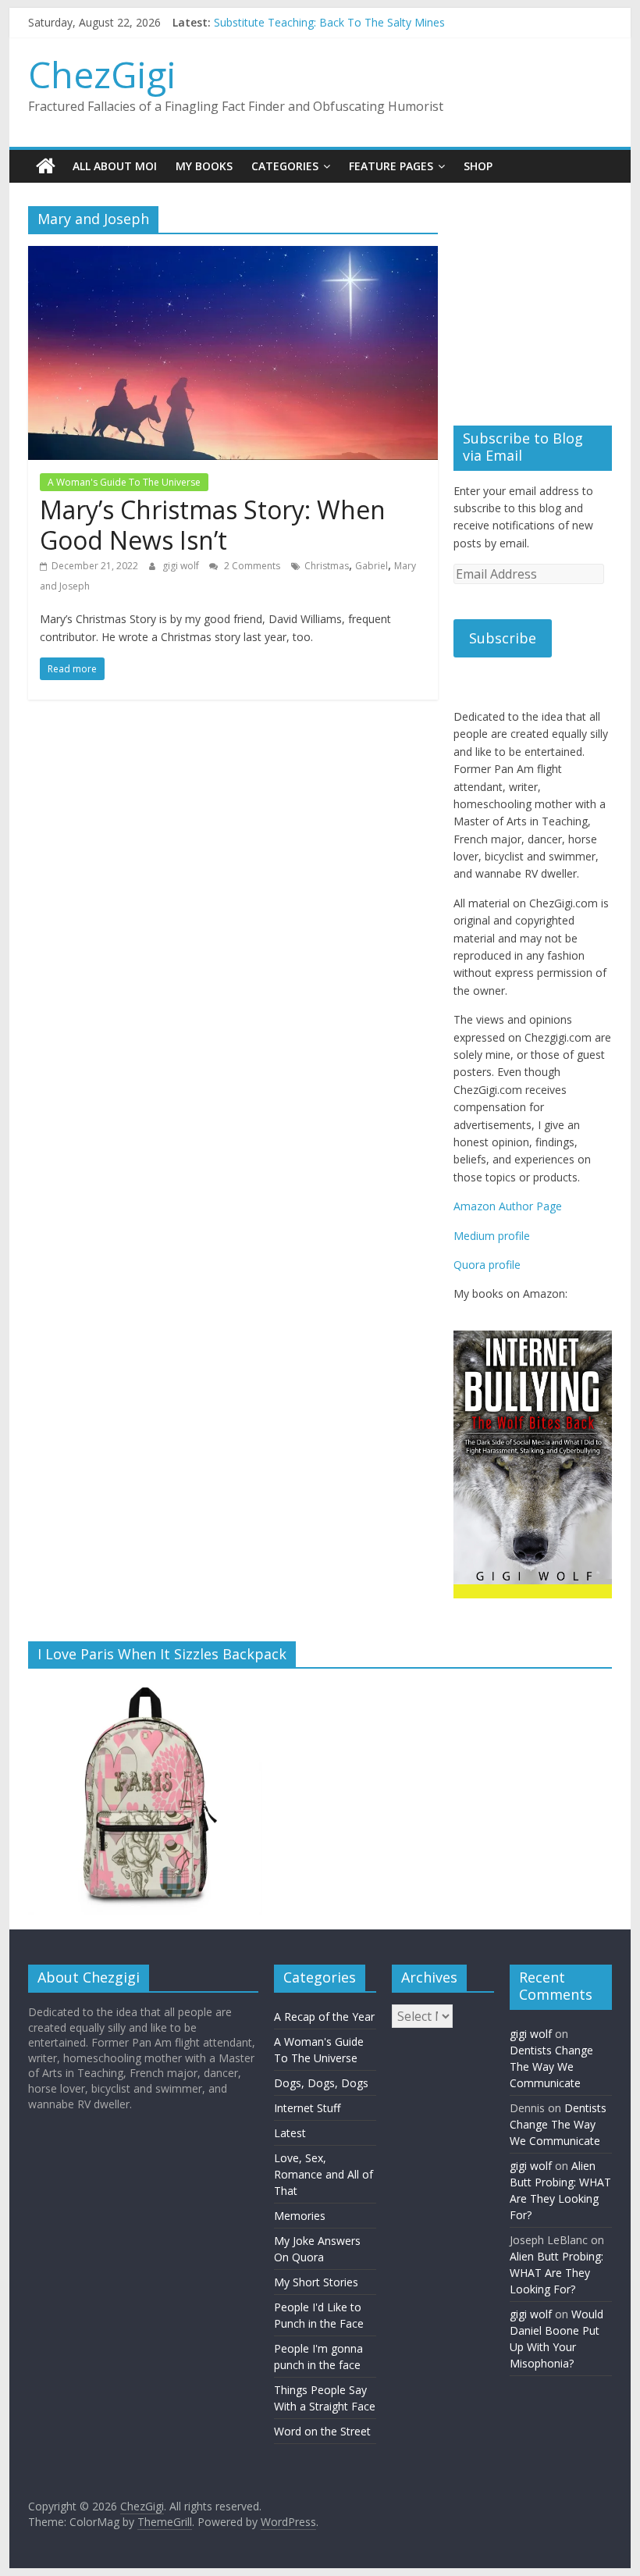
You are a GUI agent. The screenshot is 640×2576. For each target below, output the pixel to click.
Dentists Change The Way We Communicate (551, 2074)
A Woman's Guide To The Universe (124, 482)
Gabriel (372, 566)
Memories (300, 2223)
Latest (290, 2141)
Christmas (327, 566)
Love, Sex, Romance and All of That (324, 2182)
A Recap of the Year (324, 2024)
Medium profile (492, 1236)
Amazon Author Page (508, 1206)
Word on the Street (322, 2439)
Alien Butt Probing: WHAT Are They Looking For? (556, 2280)
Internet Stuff (307, 2116)
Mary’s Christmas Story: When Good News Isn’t (213, 524)
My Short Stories (316, 2290)
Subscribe (503, 638)
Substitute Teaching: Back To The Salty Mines (329, 22)
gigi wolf (182, 566)
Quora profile (487, 1265)
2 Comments (251, 566)
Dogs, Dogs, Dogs (321, 2091)
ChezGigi (102, 74)
